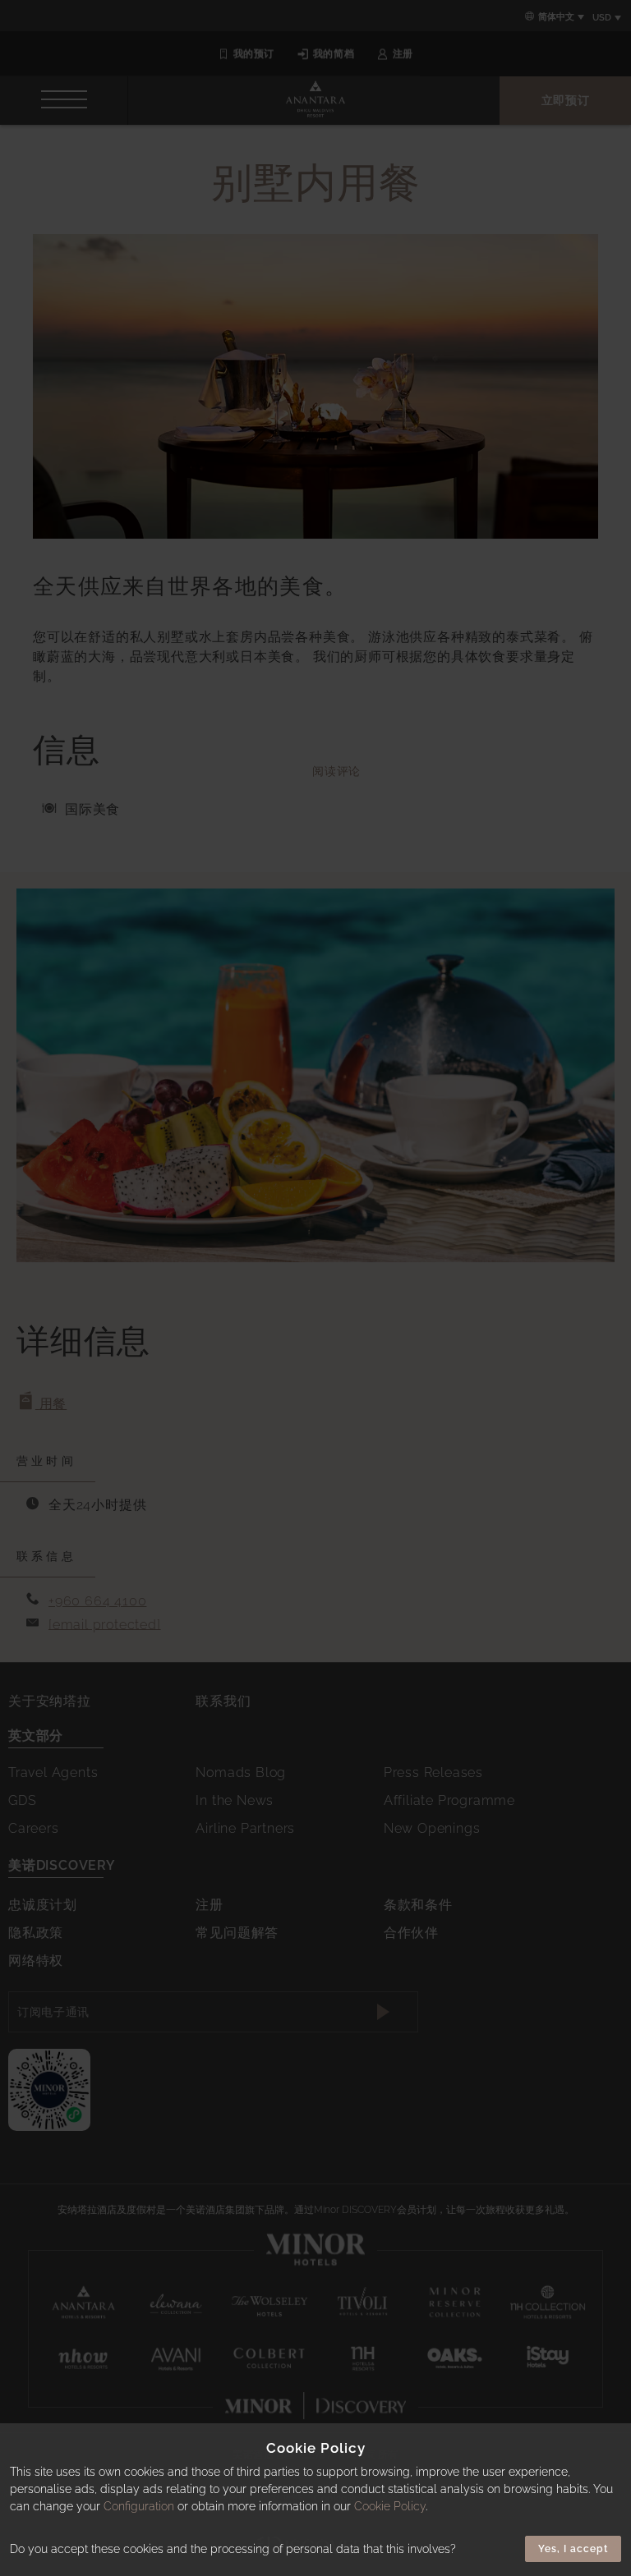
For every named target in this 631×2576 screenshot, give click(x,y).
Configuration (139, 2506)
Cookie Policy (390, 2506)
